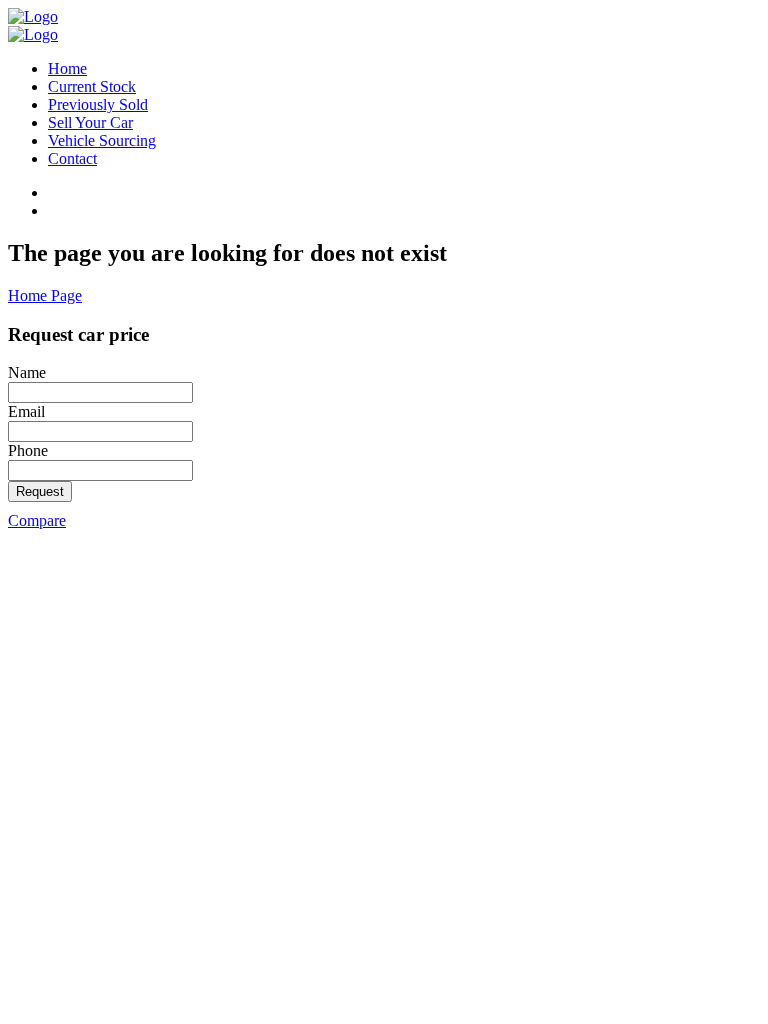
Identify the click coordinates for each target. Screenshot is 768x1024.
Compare (37, 520)
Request (40, 491)
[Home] (33, 16)
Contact (72, 158)
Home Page (45, 295)
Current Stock (92, 86)
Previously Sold (98, 104)
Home (67, 68)
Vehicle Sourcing (102, 140)
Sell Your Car (90, 122)
